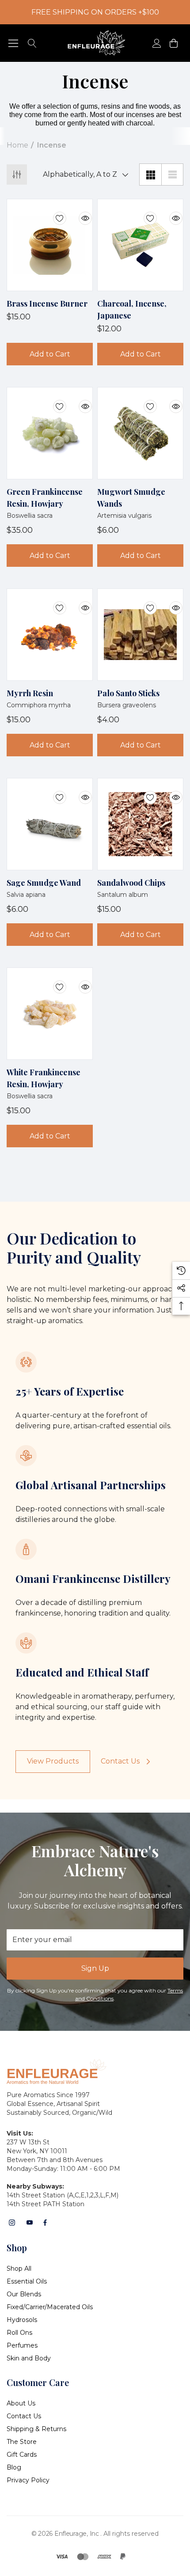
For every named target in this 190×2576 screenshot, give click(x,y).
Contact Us (120, 1761)
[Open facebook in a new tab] (45, 2223)
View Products (53, 1761)
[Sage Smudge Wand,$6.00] (50, 824)
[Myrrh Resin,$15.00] (50, 635)
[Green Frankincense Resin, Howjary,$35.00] (50, 433)
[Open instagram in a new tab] (12, 2223)
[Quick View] (79, 213)
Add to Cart (50, 354)
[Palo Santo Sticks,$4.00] (140, 635)
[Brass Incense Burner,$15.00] (50, 245)
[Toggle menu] (13, 43)
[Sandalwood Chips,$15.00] (140, 824)
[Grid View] (150, 175)
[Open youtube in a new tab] (30, 2223)
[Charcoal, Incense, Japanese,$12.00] (140, 245)
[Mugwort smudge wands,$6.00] (140, 433)
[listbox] (83, 175)
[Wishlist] (53, 213)
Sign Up (95, 1968)
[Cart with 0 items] (173, 43)
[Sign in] (156, 43)
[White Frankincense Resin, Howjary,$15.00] (50, 1014)
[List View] (172, 175)
